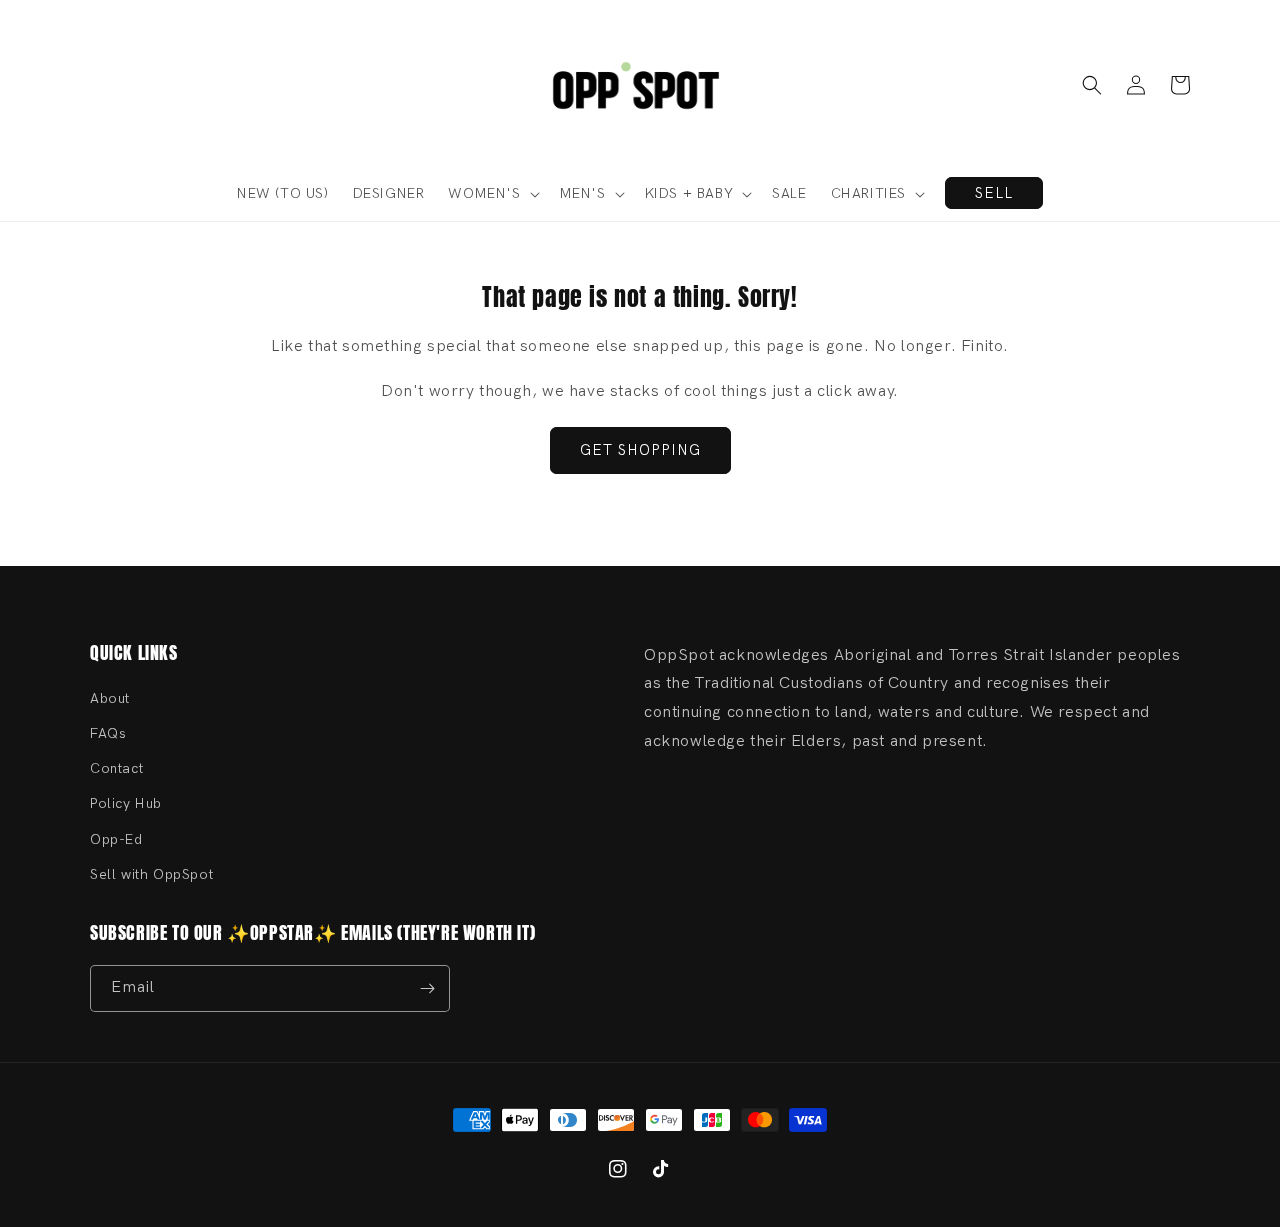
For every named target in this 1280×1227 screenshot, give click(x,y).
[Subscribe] (427, 988)
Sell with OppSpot (151, 874)
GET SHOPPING (640, 450)
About (110, 698)
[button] (1092, 85)
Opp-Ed (116, 839)
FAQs (108, 733)
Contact (116, 768)
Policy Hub (126, 803)
